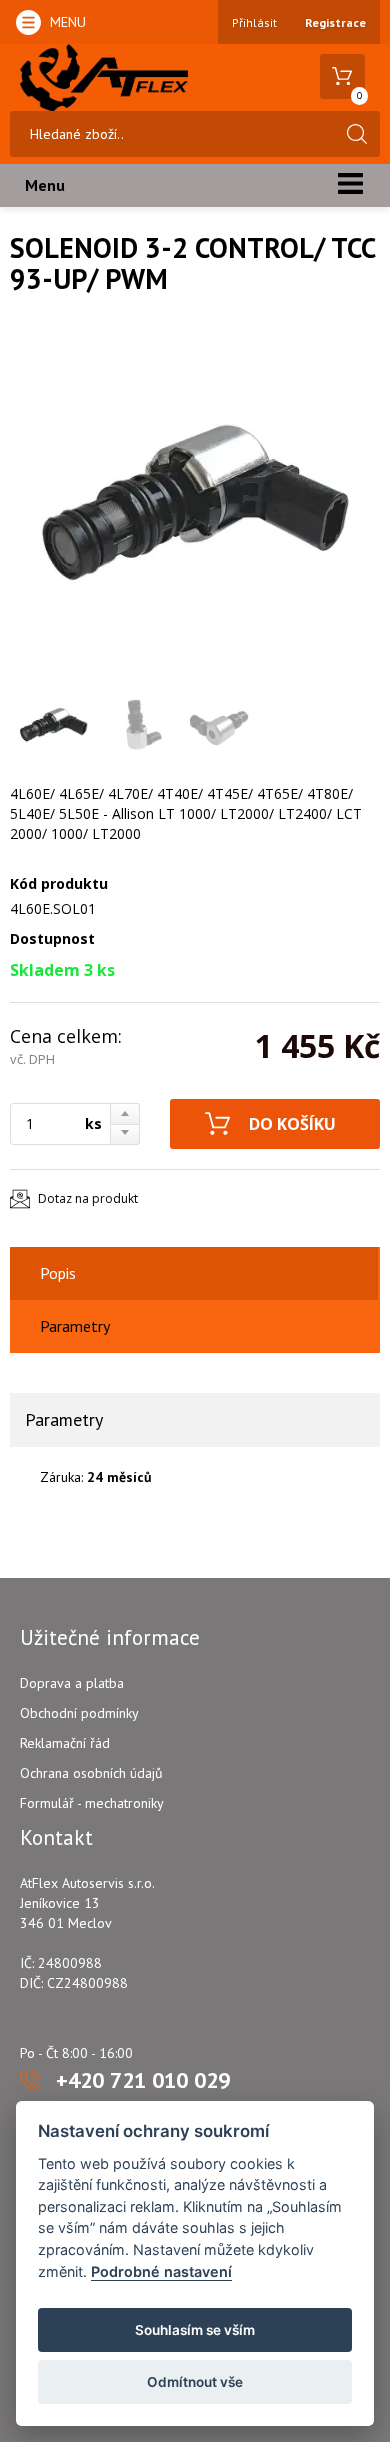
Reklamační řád (65, 1743)
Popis (58, 1273)
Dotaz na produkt (88, 1198)
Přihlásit (254, 22)
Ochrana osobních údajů (91, 1773)
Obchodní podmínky (79, 1713)
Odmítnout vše (195, 2382)
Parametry (75, 1326)
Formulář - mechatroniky (92, 1803)
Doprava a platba (72, 1683)
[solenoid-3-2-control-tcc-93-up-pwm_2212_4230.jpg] (190, 504)
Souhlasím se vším (195, 2330)
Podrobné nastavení (161, 2271)
